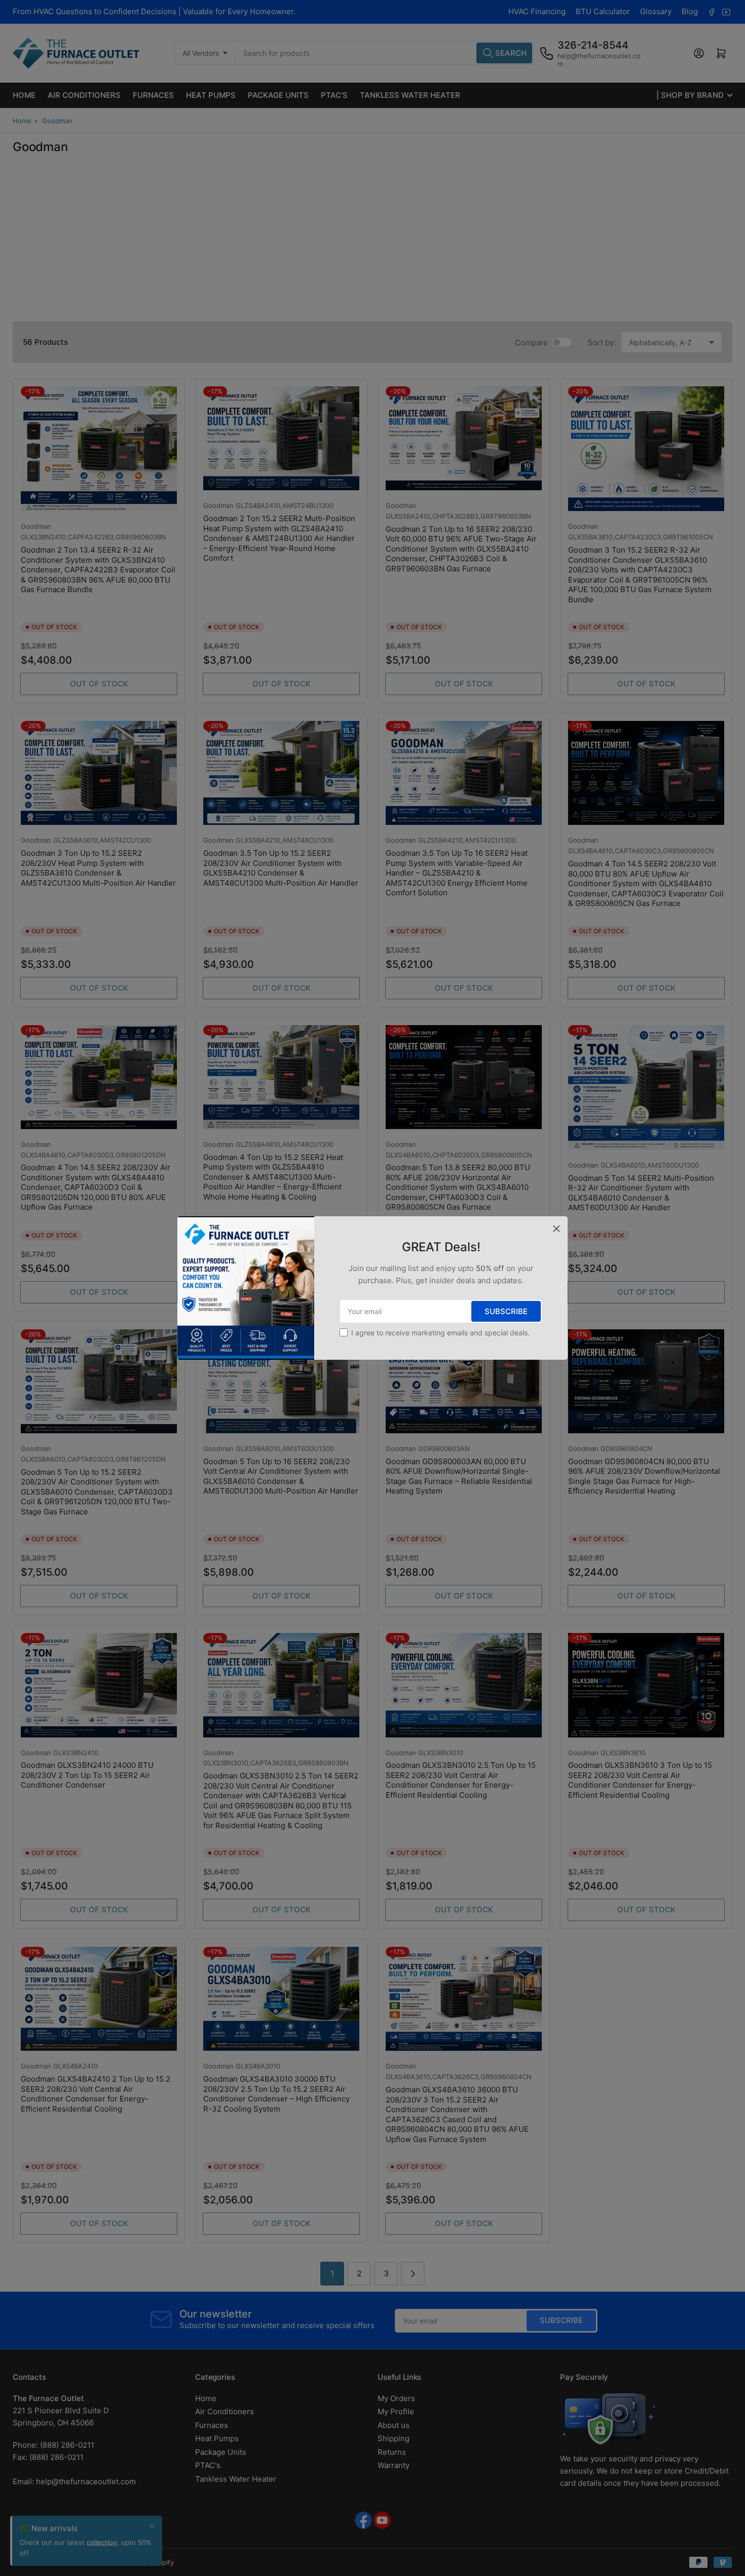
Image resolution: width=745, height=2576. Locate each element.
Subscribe (506, 1311)
